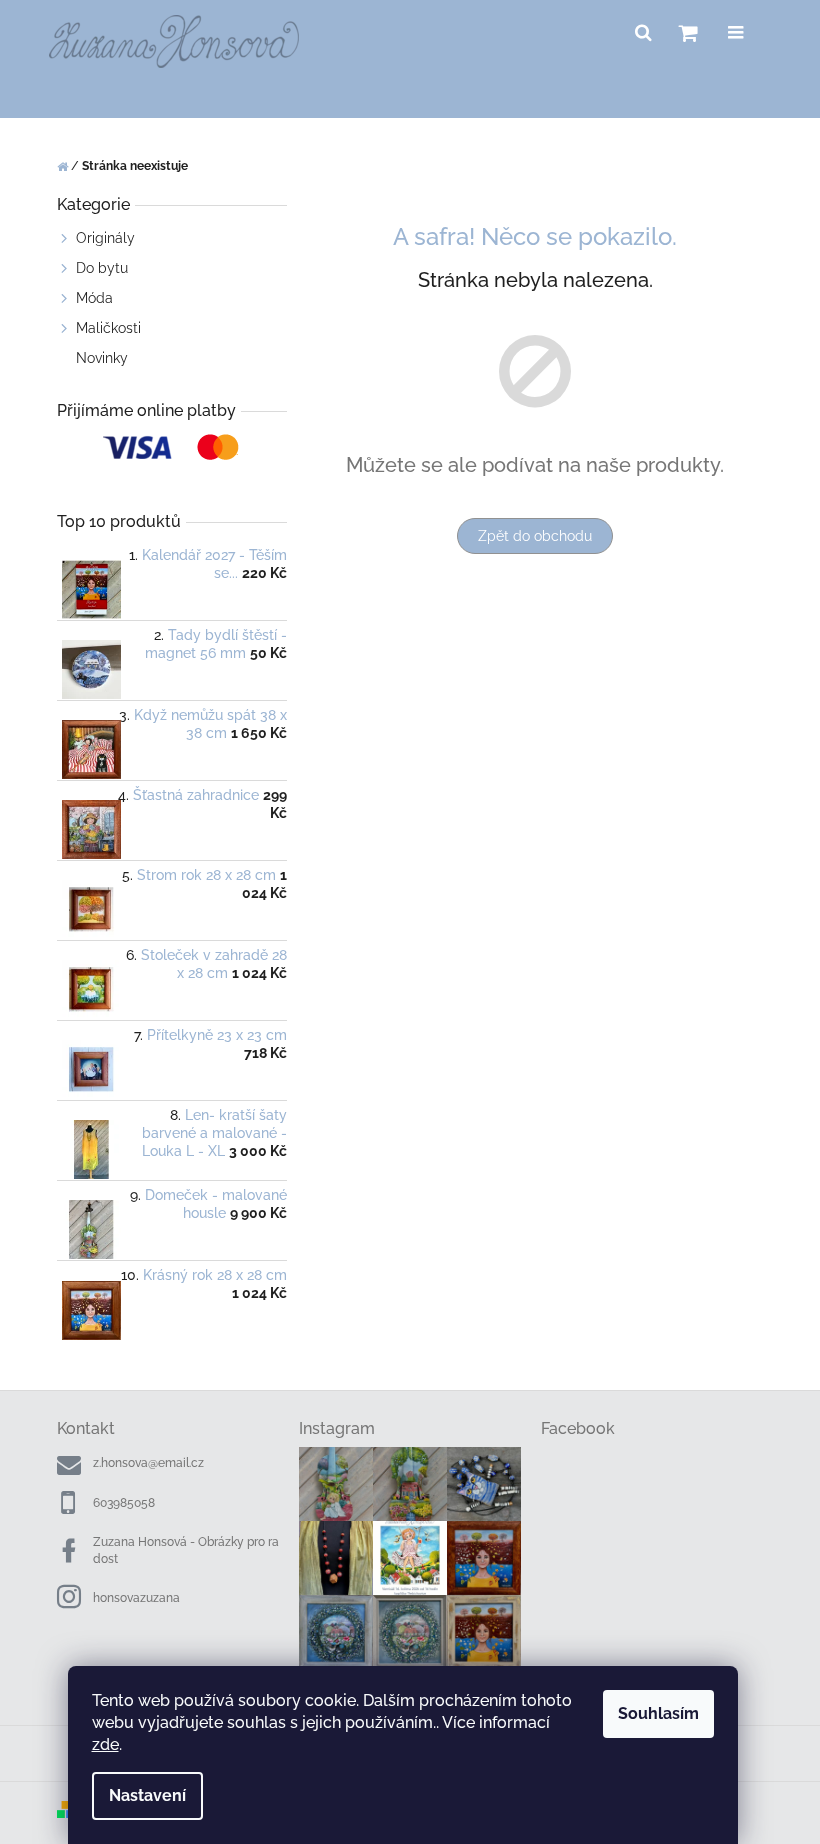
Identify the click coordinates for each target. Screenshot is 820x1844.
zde (105, 1744)
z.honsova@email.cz (148, 1463)
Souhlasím (658, 1713)
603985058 (124, 1503)
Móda (94, 298)
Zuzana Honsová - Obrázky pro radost (186, 1550)
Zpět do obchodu (535, 536)
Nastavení (147, 1795)
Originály (105, 238)
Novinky (102, 358)
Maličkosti (108, 328)
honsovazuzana (136, 1598)
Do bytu (102, 268)
